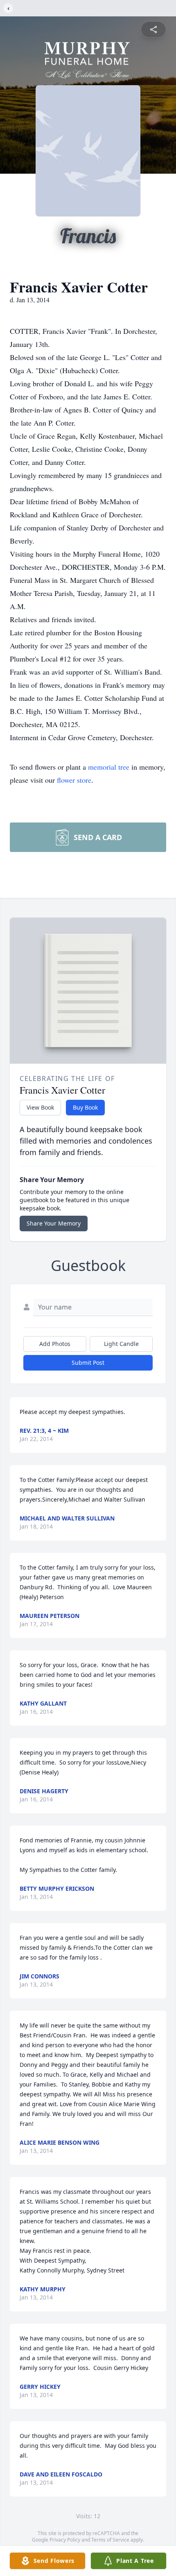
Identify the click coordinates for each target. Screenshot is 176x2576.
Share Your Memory (54, 1223)
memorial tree (109, 767)
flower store (74, 780)
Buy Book (85, 1107)
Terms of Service (110, 2540)
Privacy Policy (65, 2540)
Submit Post (88, 1363)
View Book (40, 1107)
